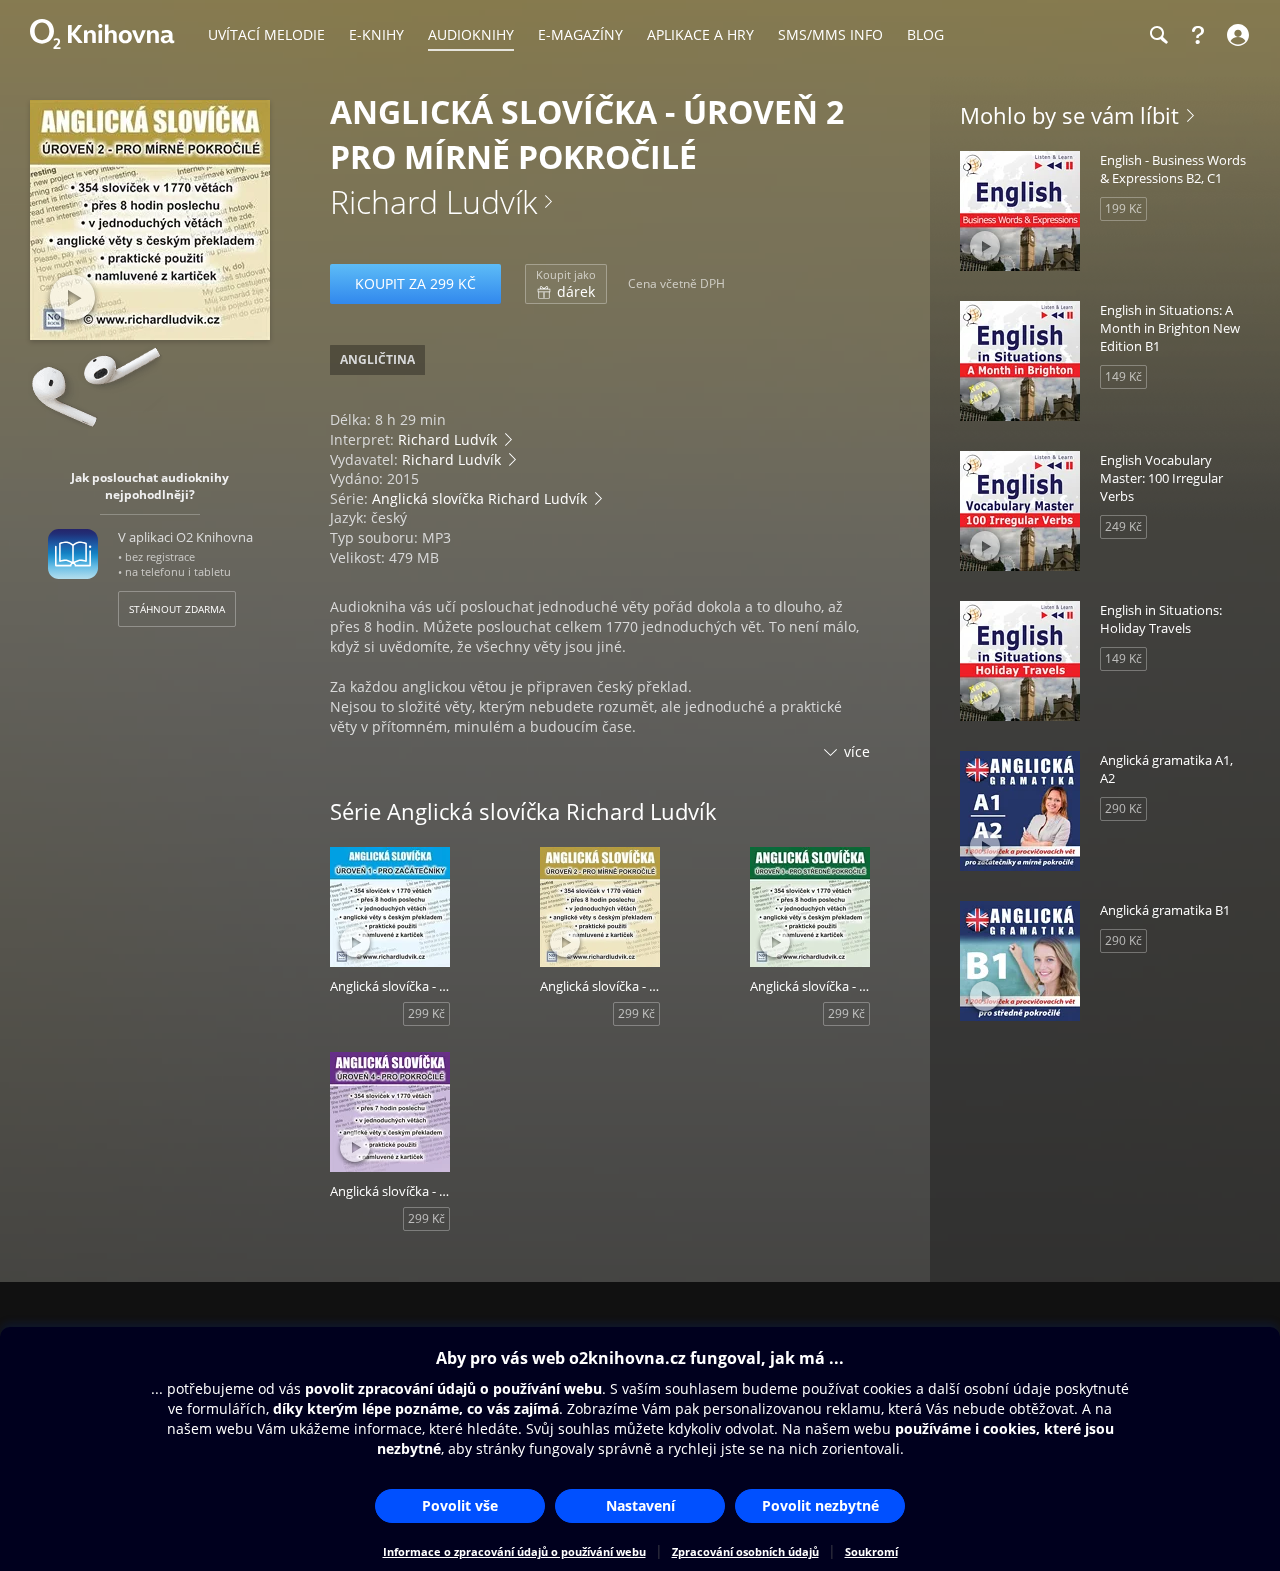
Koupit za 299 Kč (415, 283)
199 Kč (1123, 208)
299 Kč (426, 1013)
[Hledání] (1158, 35)
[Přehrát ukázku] (72, 297)
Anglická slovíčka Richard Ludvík (479, 498)
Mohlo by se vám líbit (1069, 115)
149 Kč (1123, 376)
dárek (566, 284)
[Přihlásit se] (1235, 35)
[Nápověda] (1198, 35)
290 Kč (1123, 808)
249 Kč (1123, 526)
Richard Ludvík (433, 201)
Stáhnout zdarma (177, 609)
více (857, 751)
